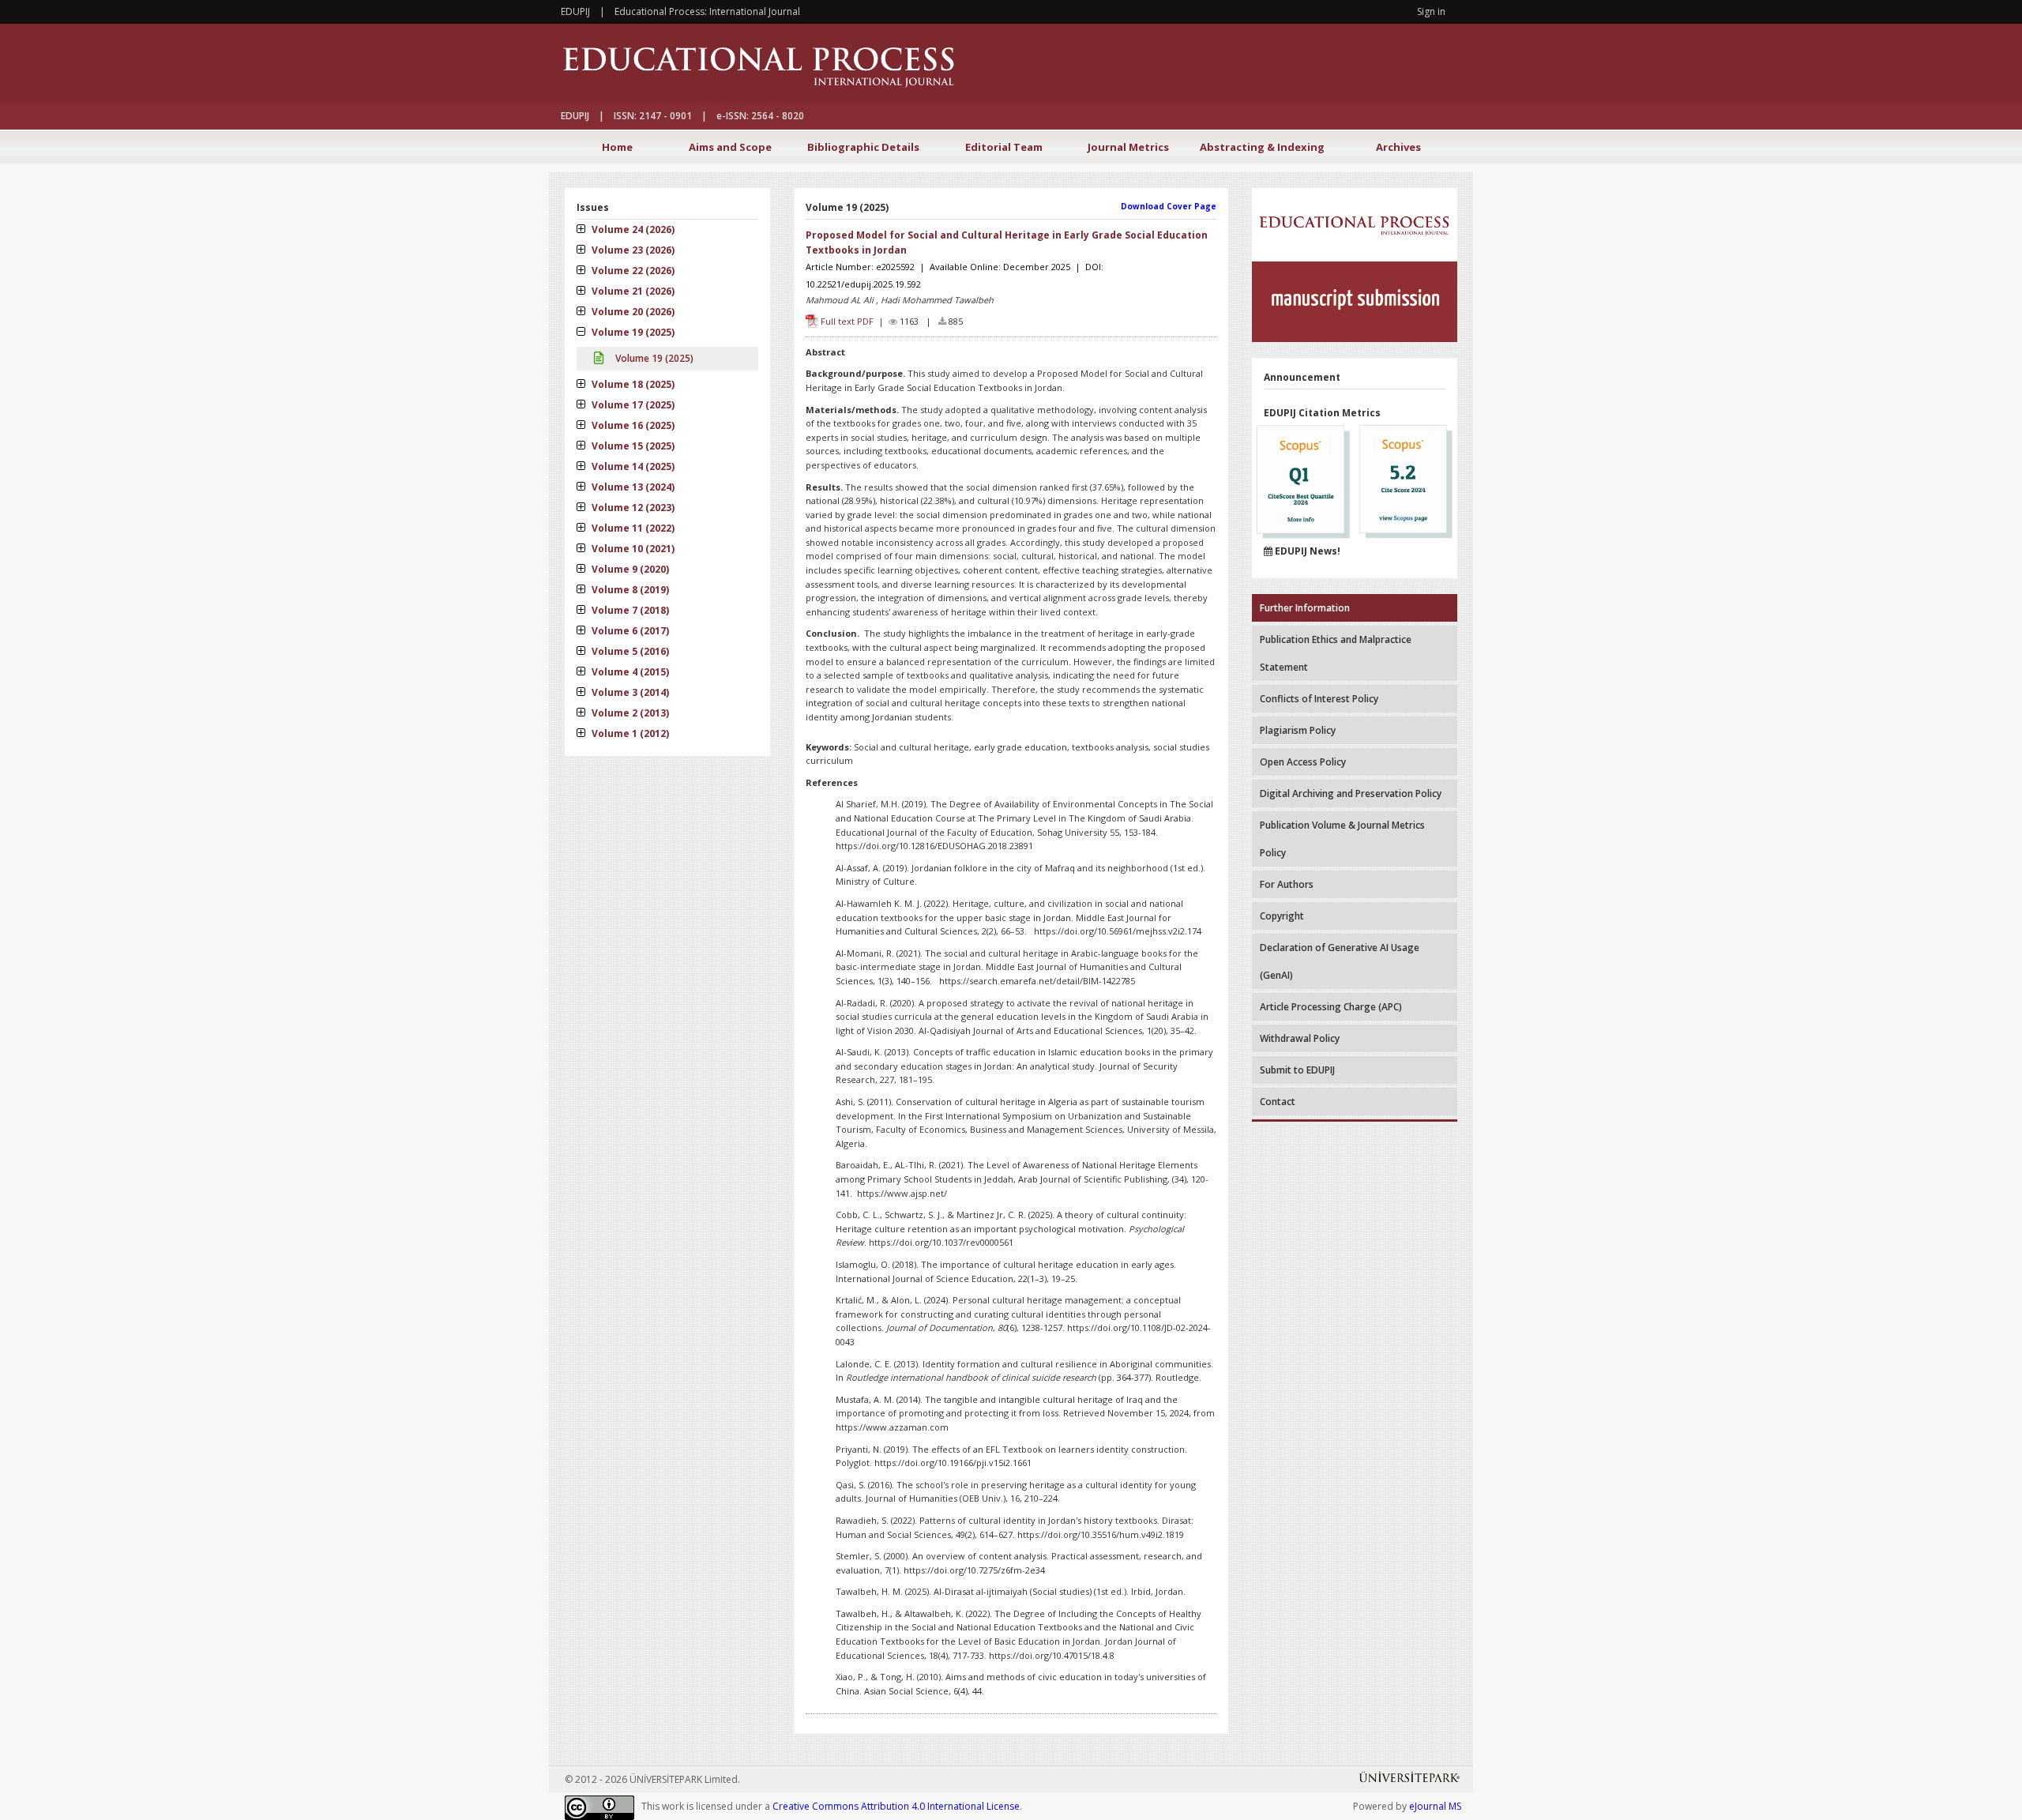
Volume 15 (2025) (632, 446)
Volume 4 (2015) (629, 672)
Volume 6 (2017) (629, 631)
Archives (1398, 147)
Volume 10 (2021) (632, 549)
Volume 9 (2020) (629, 569)
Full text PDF (847, 321)
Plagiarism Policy (1298, 730)
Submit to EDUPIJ (1297, 1070)
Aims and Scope (730, 147)
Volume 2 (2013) (629, 713)
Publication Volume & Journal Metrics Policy (1342, 839)
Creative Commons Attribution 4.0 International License (896, 1806)
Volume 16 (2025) (632, 425)
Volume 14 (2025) (632, 466)
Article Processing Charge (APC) (1331, 1007)
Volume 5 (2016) (629, 651)
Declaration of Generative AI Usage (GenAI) (1340, 961)
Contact (1278, 1102)
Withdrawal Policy (1300, 1038)
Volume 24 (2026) (632, 229)
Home (617, 147)
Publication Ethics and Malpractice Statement (1336, 653)
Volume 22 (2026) (632, 271)
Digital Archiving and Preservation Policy (1351, 793)
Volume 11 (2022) (632, 528)
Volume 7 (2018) (629, 610)
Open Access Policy (1303, 762)
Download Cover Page (1169, 206)
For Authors (1287, 884)
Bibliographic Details (863, 147)
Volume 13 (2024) (632, 487)
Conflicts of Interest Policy (1319, 699)
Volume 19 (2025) (632, 332)
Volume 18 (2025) (632, 384)
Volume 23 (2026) (632, 250)
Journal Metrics (1128, 147)
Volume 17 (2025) (632, 405)
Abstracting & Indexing (1262, 147)
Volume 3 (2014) (629, 692)
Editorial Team (1004, 147)
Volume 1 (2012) (629, 733)
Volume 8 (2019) (629, 590)
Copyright (1282, 916)
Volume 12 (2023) (632, 508)
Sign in (1431, 11)
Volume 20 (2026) (632, 312)
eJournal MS (1435, 1806)
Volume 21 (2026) (632, 291)
